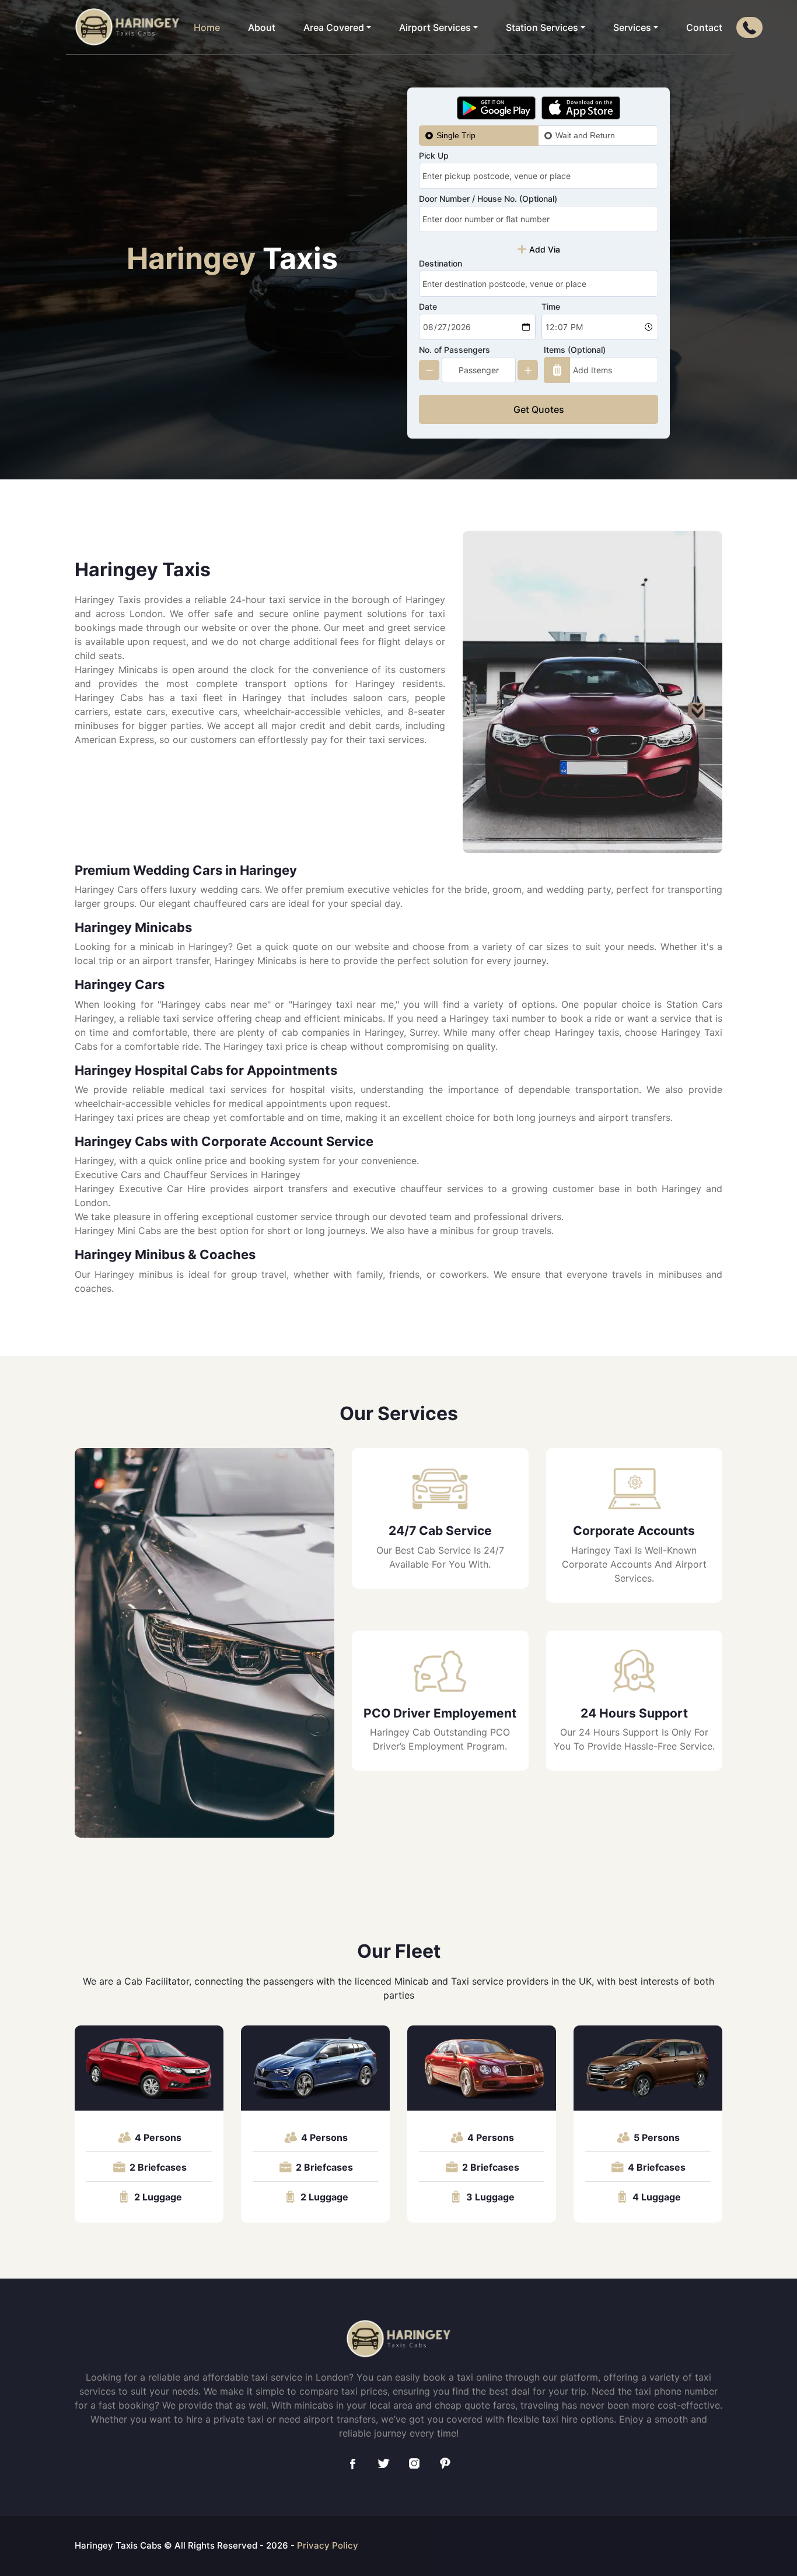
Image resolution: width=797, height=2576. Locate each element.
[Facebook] (352, 2463)
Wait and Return (585, 135)
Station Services (542, 27)
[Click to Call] (749, 27)
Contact (704, 27)
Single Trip (456, 135)
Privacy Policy (328, 2545)
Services (632, 27)
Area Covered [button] (334, 27)
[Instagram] (414, 2463)
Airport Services (435, 27)
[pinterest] (445, 2463)
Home (207, 27)
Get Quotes (539, 409)
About (262, 27)
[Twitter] (383, 2463)
